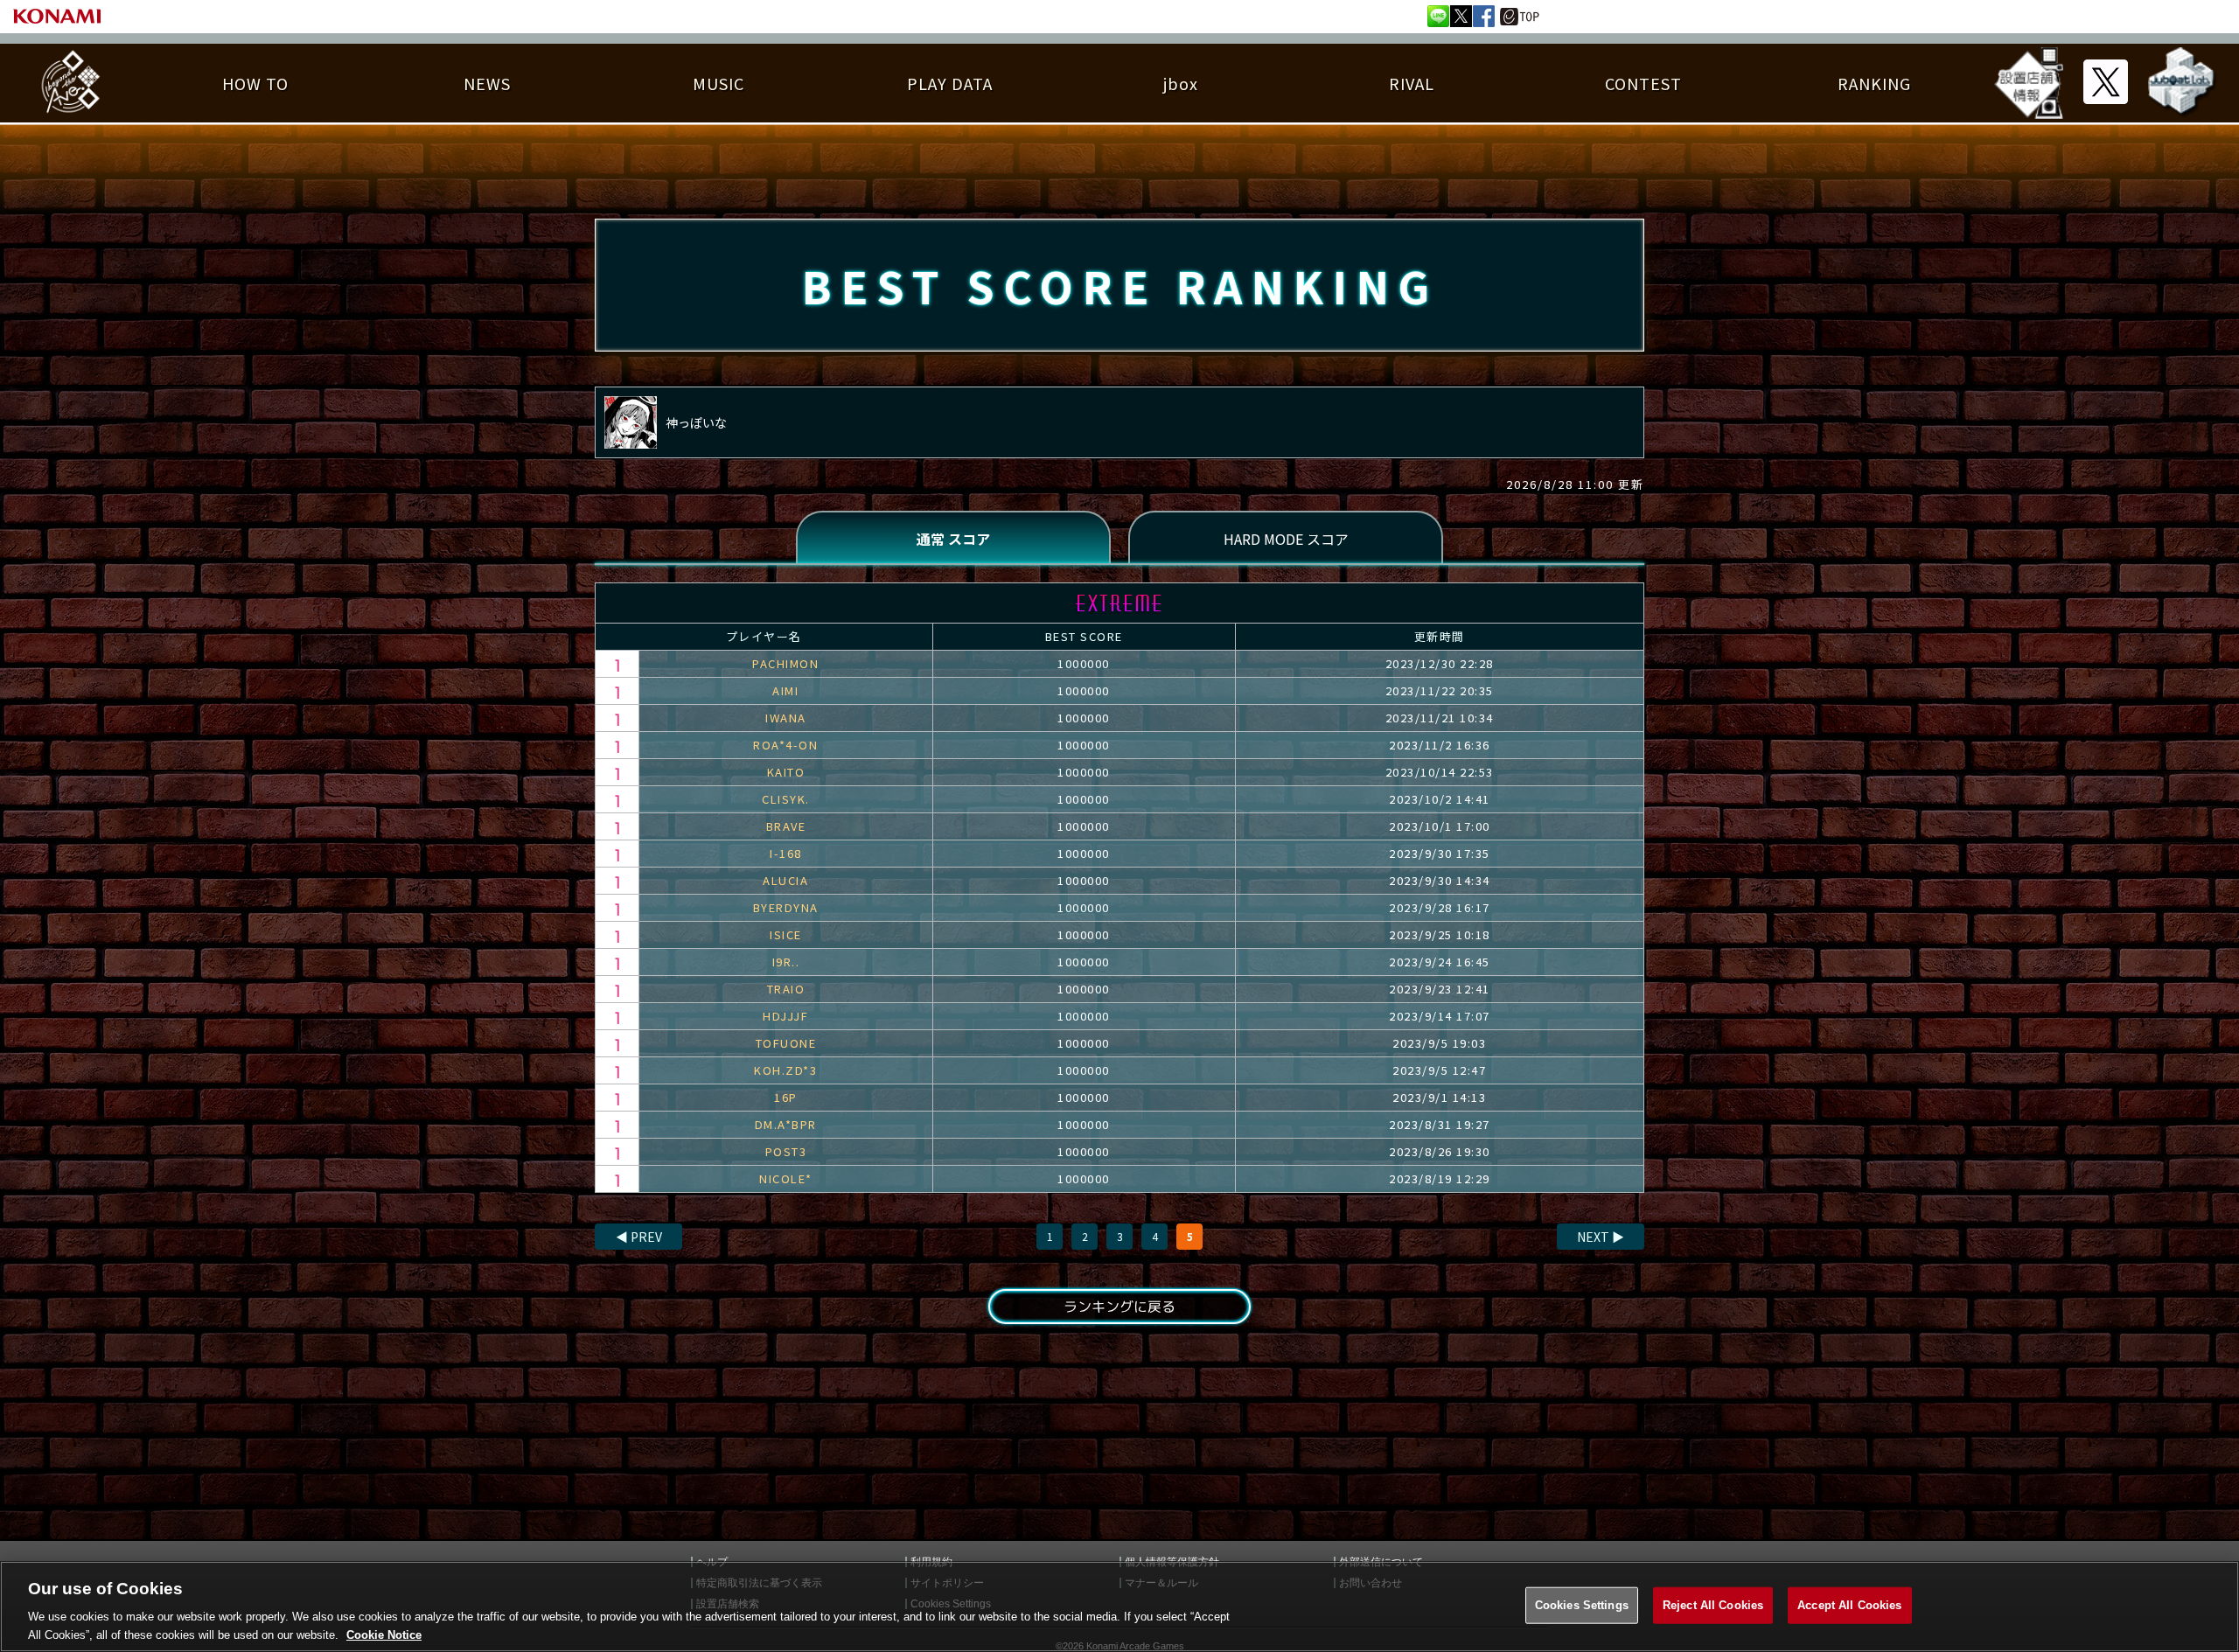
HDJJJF (785, 1016)
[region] (1119, 1607)
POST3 (786, 1151)
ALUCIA (785, 880)
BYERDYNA (786, 907)
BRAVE (786, 826)
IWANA (786, 718)
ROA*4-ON (785, 745)
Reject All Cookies (1713, 1605)
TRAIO (786, 989)
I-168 (786, 853)
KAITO (786, 772)
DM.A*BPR (786, 1124)
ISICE (786, 934)
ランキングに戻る (1119, 1307)
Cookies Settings (1582, 1605)
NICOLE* (786, 1178)
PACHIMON (785, 663)
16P (786, 1097)
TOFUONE (786, 1043)
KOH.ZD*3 (785, 1070)
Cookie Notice (384, 1634)
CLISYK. (786, 799)
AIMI (785, 690)
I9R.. (786, 962)
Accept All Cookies (1849, 1605)
